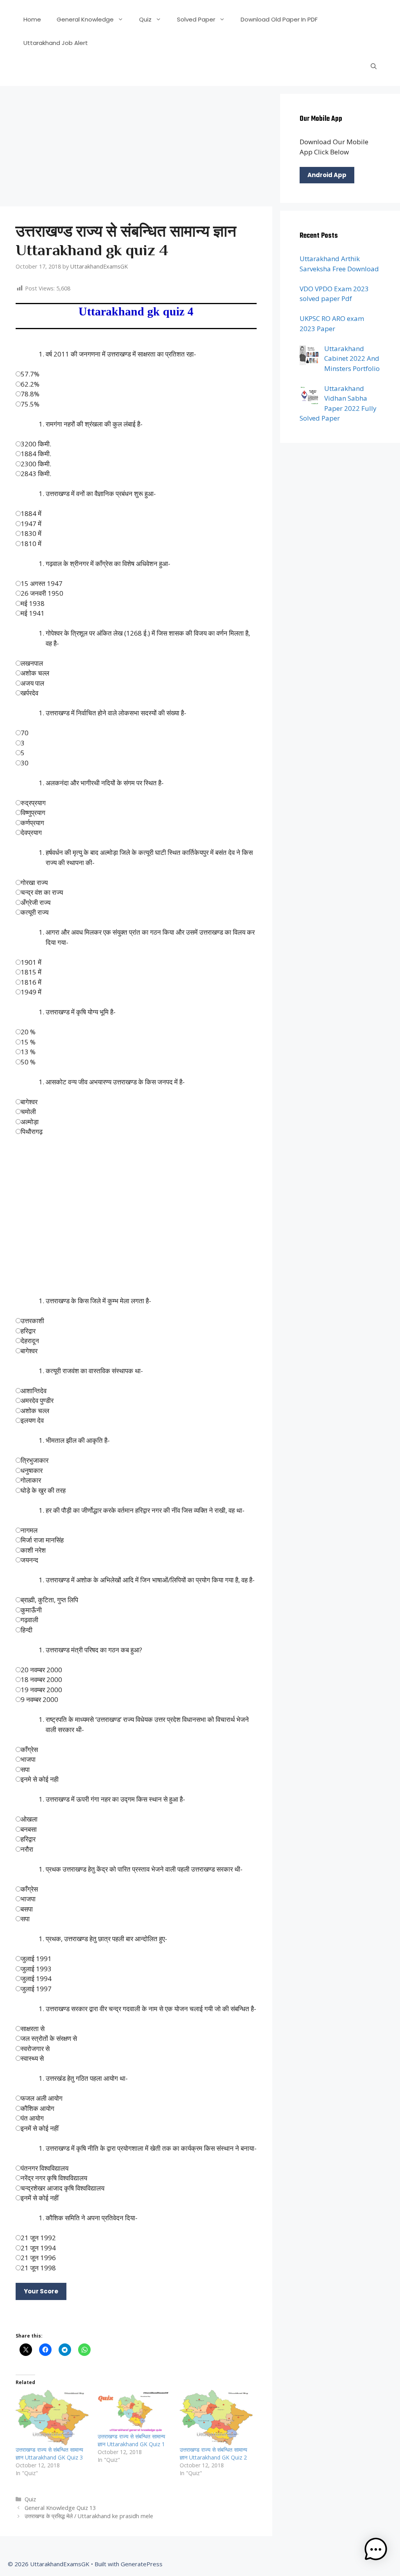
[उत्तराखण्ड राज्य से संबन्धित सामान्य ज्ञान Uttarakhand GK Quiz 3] (53, 2418)
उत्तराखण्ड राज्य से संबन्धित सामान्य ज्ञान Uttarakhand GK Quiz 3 (49, 2453)
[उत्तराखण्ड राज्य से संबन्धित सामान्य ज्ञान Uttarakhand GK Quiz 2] (217, 2418)
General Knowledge (85, 19)
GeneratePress (142, 2564)
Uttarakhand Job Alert (56, 43)
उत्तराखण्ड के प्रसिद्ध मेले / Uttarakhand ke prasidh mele (89, 2516)
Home (32, 19)
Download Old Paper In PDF (279, 19)
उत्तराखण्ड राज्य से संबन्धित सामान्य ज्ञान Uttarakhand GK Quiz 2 (213, 2453)
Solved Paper (196, 19)
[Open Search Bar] (374, 66)
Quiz (145, 19)
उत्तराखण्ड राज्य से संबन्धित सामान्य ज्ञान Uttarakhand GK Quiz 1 (131, 2440)
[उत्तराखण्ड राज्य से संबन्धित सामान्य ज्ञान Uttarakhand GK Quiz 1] (135, 2411)
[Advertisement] (136, 149)
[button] (376, 2551)
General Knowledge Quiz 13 (60, 2508)
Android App (327, 175)
